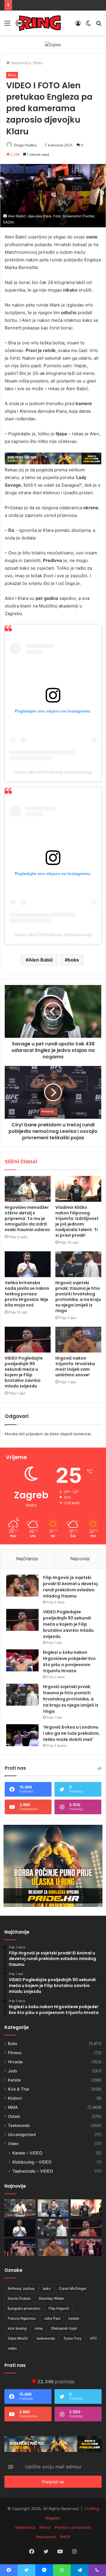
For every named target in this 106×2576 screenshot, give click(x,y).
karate (74, 2318)
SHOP (65, 2537)
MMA (13, 2107)
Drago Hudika (25, 145)
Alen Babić (41, 960)
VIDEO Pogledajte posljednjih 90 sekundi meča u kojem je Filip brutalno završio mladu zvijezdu (24, 1372)
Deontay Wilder (52, 2298)
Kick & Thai (19, 2089)
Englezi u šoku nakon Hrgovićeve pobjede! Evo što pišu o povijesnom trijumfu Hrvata (69, 1662)
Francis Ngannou (22, 2318)
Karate (14, 2080)
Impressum (46, 2537)
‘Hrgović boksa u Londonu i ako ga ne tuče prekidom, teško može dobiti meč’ (71, 1733)
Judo (13, 2071)
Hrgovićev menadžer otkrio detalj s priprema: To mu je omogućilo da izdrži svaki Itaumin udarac (28, 1218)
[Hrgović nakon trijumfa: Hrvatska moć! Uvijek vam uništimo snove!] (78, 1340)
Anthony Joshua (21, 2288)
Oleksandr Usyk (64, 2328)
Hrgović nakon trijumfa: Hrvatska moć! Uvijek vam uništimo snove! (75, 1366)
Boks (38, 63)
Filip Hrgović (59, 2308)
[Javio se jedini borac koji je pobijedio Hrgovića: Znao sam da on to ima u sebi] (86, 2247)
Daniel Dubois (19, 2298)
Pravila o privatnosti (73, 2527)
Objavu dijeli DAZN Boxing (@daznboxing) (53, 772)
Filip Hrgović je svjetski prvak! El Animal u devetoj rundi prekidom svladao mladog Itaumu (70, 1587)
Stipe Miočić (18, 2338)
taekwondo (46, 2338)
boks (73, 960)
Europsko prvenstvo (24, 2308)
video (12, 2348)
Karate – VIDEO (27, 2153)
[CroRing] (38, 23)
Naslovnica (20, 63)
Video (13, 2144)
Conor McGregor (73, 2288)
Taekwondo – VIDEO (33, 2171)
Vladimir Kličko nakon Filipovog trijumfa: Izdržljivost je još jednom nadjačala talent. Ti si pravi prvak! (77, 1221)
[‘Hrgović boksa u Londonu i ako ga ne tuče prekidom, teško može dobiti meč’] (22, 1735)
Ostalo (14, 2116)
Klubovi (15, 2098)
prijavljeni (34, 1434)
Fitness (15, 2053)
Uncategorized (22, 2135)
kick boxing (17, 2328)
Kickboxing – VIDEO (32, 2162)
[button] (53, 196)
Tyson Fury (72, 2338)
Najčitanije (27, 1559)
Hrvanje (15, 2062)
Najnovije (80, 1559)
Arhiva (45, 2527)
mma (39, 2328)
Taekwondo (19, 2125)
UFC (93, 2338)
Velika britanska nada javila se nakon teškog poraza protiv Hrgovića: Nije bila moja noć (27, 1294)
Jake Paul (52, 2318)
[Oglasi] (53, 44)
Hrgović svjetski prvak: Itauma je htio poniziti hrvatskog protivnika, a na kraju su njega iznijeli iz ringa (78, 1297)
